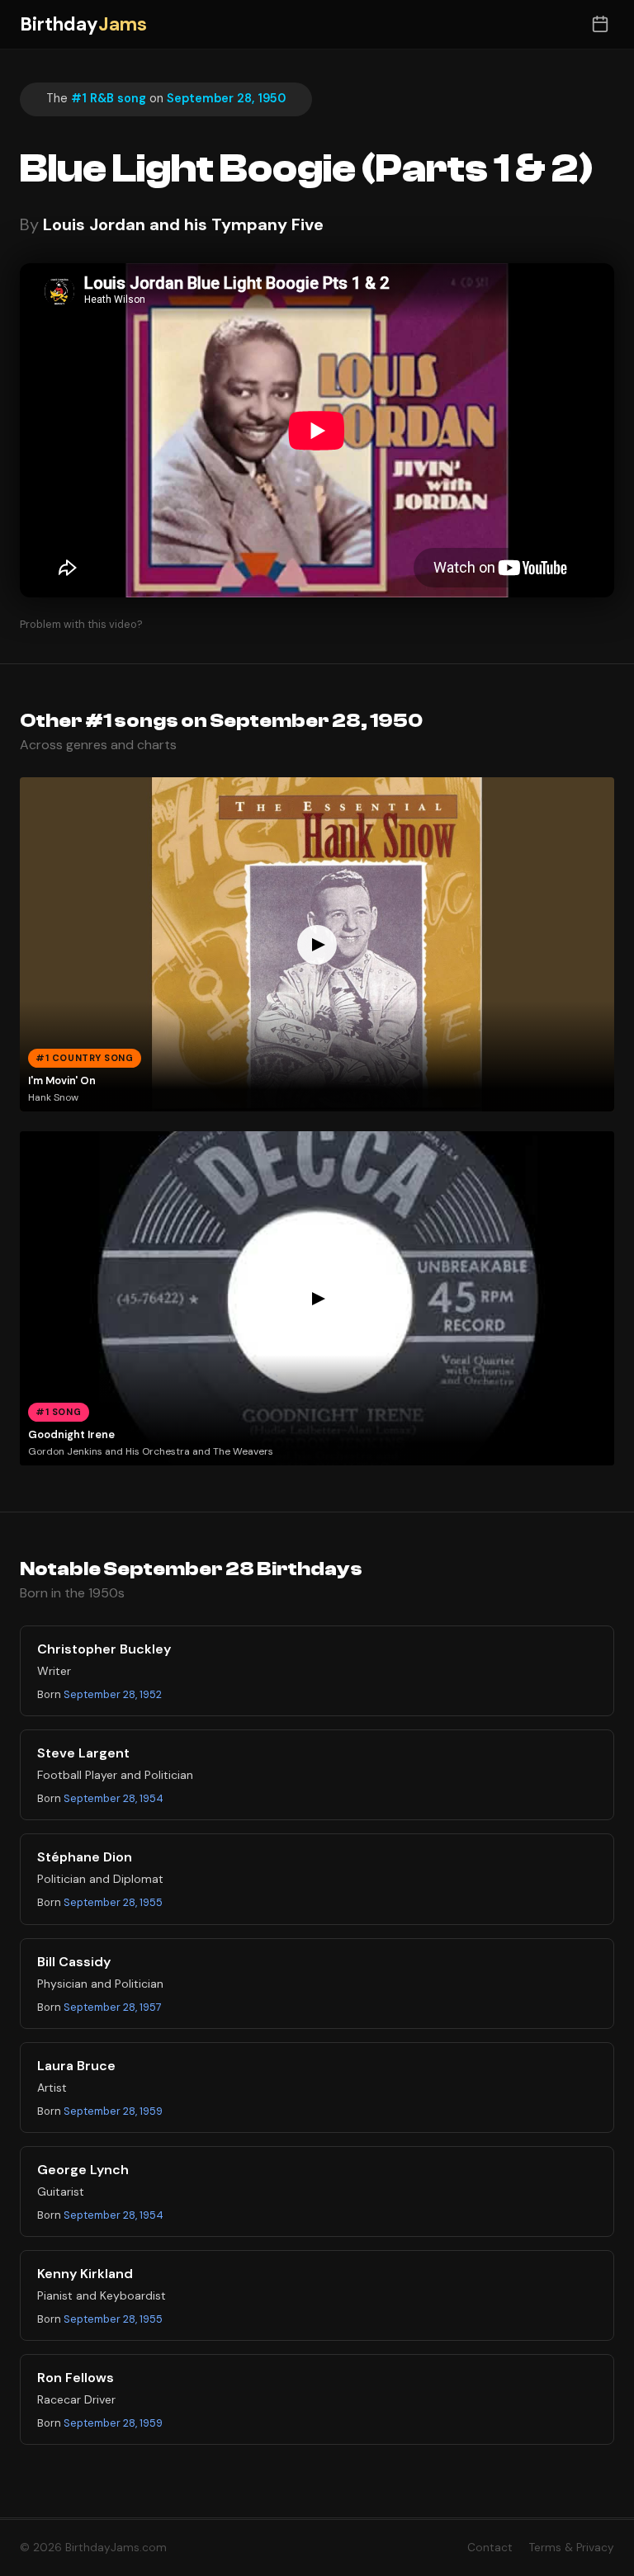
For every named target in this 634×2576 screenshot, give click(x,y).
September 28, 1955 (113, 1902)
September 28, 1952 (113, 1694)
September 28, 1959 (113, 2111)
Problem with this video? (81, 624)
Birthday (83, 24)
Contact (490, 2548)
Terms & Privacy (572, 2548)
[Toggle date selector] (600, 24)
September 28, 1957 (113, 2007)
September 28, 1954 (114, 1798)
